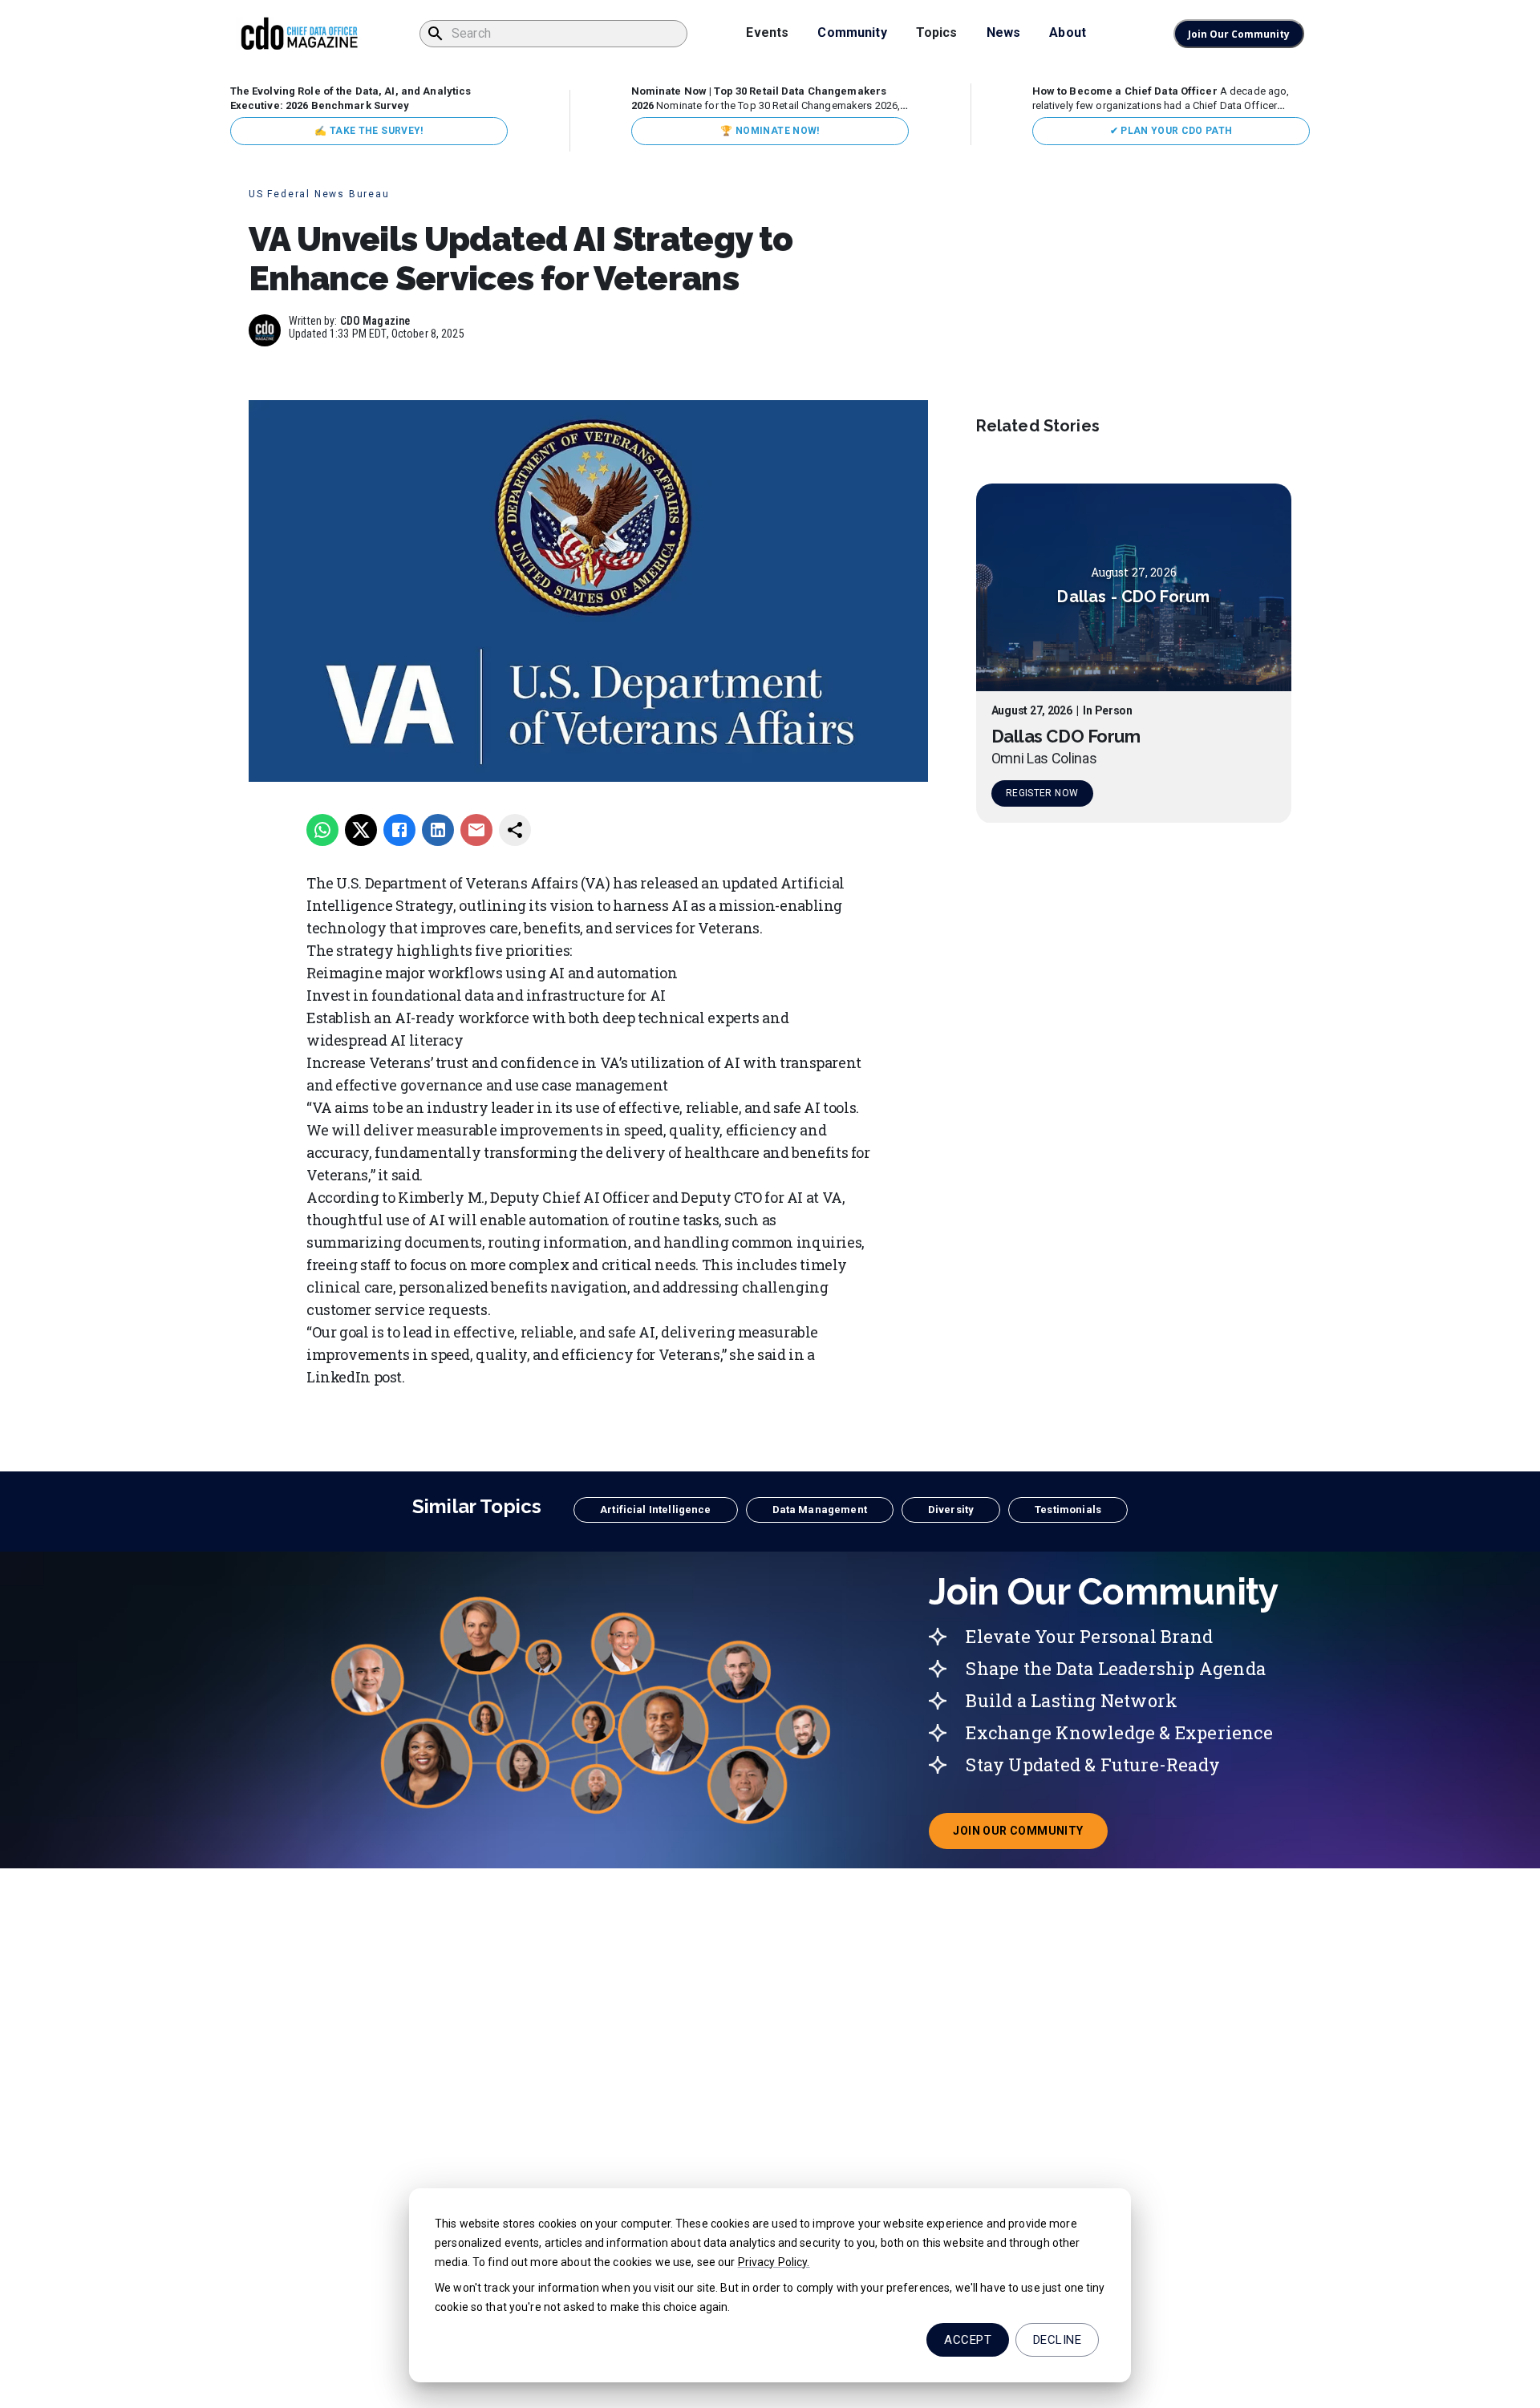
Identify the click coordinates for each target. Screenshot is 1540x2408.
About (1068, 32)
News (1004, 32)
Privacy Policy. (774, 2262)
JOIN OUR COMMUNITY (1030, 1835)
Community (852, 32)
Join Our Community (1239, 34)
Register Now (1042, 794)
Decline (1057, 2340)
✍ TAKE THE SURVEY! (369, 131)
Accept (968, 2340)
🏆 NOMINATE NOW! (770, 131)
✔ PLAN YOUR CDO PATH (1171, 131)
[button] (655, 1510)
